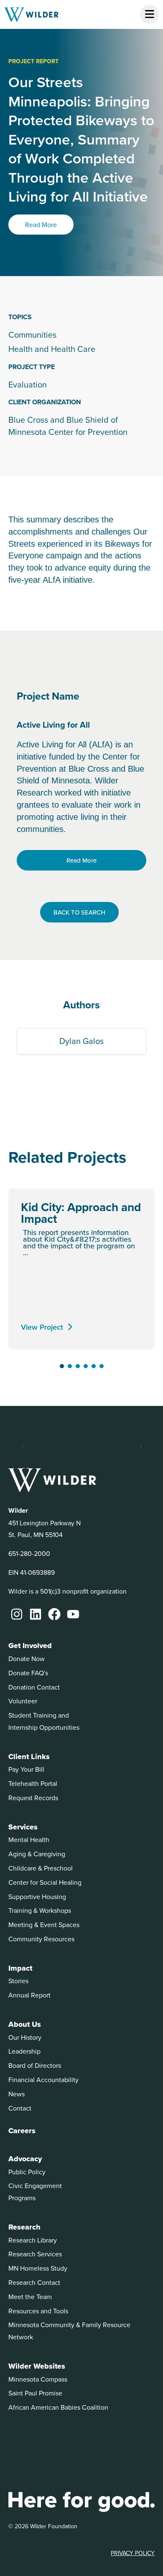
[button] (62, 1366)
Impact (20, 1968)
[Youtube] (73, 1614)
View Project (42, 1327)
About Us (25, 2024)
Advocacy (25, 2159)
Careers (22, 2131)
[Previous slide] (23, 1447)
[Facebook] (54, 1614)
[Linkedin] (36, 1614)
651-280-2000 (29, 1553)
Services (23, 1827)
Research (24, 2227)
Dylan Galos (81, 1041)
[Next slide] (140, 1447)
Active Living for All (53, 725)
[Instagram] (17, 1614)
